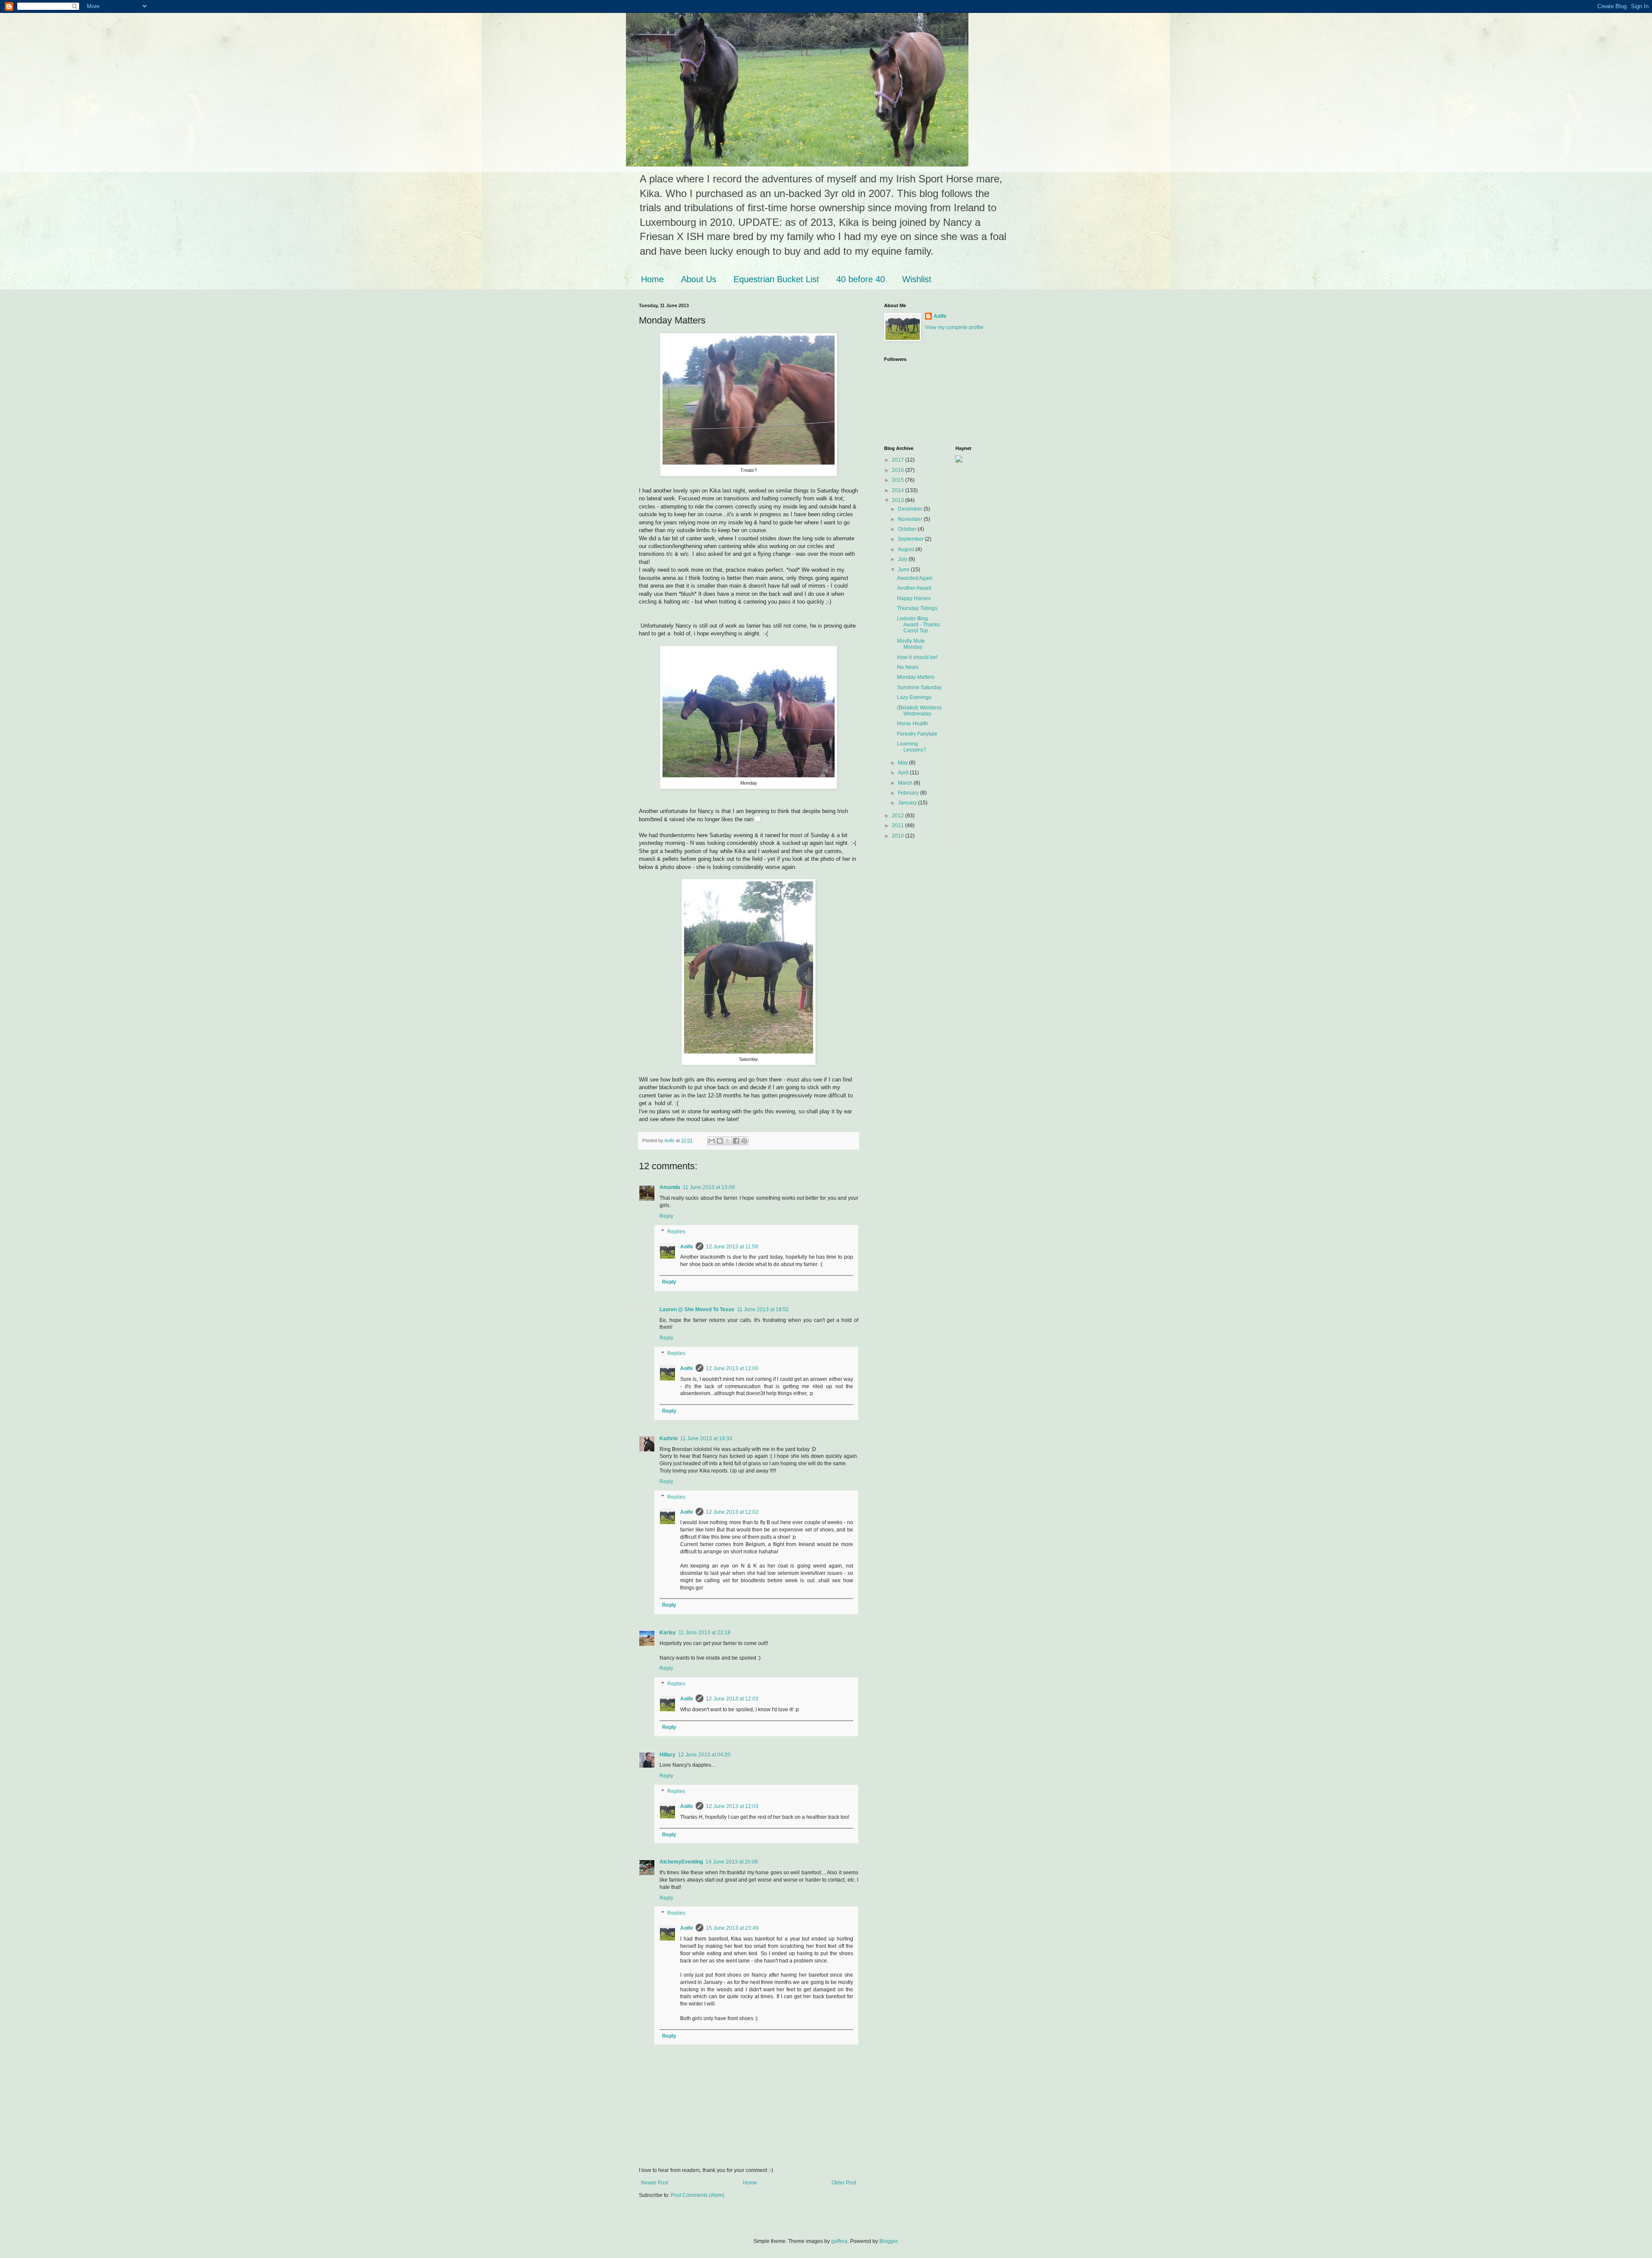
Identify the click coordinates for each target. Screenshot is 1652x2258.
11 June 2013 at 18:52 (763, 1309)
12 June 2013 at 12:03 (732, 1699)
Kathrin (669, 1439)
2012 (898, 816)
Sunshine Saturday (919, 687)
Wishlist (917, 279)
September (911, 539)
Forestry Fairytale (917, 734)
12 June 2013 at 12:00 (732, 1368)
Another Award (914, 588)
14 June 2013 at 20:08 (732, 1862)
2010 (898, 836)
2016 (898, 470)
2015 (898, 480)
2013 (898, 500)
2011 (898, 826)
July (903, 559)
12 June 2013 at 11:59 (732, 1247)
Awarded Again (915, 578)
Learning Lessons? (912, 747)
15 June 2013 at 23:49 (732, 1928)
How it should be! (917, 657)
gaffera (839, 2241)
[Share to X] (728, 1141)
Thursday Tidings (917, 608)
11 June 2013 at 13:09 (709, 1187)
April (904, 773)
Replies (676, 1232)
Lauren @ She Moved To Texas (697, 1309)
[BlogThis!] (720, 1141)
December (911, 509)
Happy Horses (914, 598)
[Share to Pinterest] (744, 1141)
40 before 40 (861, 279)
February (909, 793)
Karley (668, 1633)
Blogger (888, 2241)
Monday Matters (916, 677)
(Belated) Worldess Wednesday (919, 711)
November (911, 519)
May (903, 763)
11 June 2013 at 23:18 (704, 1633)
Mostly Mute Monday (911, 644)
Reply (666, 1216)
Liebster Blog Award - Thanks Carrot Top (918, 625)
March (906, 783)
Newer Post (655, 2183)
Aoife (687, 1247)
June (904, 570)
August (907, 549)
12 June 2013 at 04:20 (704, 1755)
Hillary (667, 1755)
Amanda (670, 1187)
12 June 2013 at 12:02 (732, 1512)
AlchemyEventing (681, 1862)
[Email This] (712, 1141)
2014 (898, 490)
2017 (898, 460)
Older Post (844, 2183)
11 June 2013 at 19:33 (706, 1439)
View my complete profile (954, 327)
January (908, 803)
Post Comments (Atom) (698, 2195)
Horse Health (912, 724)
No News (908, 667)
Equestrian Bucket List (776, 279)
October (908, 529)
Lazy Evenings (914, 697)
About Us (699, 279)
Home (652, 279)
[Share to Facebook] (736, 1141)
